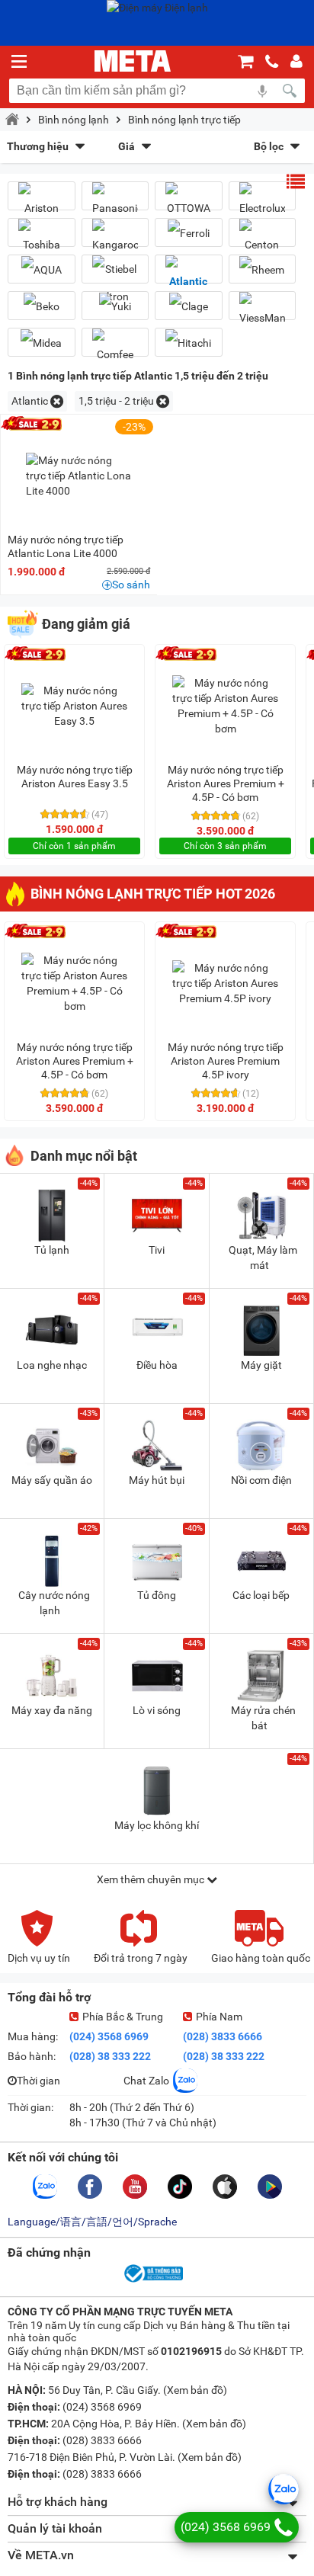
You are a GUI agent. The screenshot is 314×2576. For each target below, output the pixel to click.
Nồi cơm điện (261, 1480)
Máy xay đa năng (52, 1710)
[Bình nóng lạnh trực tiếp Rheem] (263, 269)
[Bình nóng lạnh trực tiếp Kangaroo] (115, 239)
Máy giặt (261, 1365)
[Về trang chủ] (133, 61)
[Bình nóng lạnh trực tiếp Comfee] (115, 348)
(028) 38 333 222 (110, 2056)
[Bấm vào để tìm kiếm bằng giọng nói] (262, 91)
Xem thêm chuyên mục (152, 1879)
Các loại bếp (261, 1595)
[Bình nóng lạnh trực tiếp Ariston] (42, 202)
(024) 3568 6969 (109, 2036)
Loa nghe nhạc (52, 1365)
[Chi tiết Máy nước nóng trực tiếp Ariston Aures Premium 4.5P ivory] (226, 983)
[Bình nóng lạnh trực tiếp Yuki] (115, 306)
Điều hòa (157, 1365)
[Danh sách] (296, 181)
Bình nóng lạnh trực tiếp (184, 120)
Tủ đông (157, 1595)
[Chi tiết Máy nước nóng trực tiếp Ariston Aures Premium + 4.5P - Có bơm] (226, 706)
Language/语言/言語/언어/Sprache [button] (92, 2222)
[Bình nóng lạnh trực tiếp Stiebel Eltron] (115, 283)
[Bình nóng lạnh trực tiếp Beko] (42, 306)
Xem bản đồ (195, 2390)
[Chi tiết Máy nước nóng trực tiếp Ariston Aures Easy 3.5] (75, 706)
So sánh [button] (131, 585)
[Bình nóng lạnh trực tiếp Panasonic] (115, 202)
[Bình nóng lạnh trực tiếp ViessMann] (263, 312)
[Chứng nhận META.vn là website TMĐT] (152, 2281)
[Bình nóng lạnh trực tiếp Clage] (189, 306)
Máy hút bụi (157, 1480)
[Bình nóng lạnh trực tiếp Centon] (263, 239)
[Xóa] (57, 401)
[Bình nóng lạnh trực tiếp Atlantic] (189, 275)
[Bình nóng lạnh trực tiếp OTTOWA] (189, 202)
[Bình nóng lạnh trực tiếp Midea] (42, 343)
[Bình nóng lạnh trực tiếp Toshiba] (42, 239)
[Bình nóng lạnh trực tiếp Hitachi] (189, 343)
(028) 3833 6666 (223, 2036)
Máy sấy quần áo (52, 1480)
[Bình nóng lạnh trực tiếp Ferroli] (189, 233)
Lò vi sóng (157, 1710)
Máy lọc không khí (157, 1825)
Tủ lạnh (52, 1250)
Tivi (157, 1250)
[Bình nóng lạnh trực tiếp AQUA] (42, 269)
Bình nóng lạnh (74, 120)
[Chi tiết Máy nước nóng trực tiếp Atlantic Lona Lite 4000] (79, 476)
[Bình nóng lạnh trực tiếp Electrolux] (263, 202)
